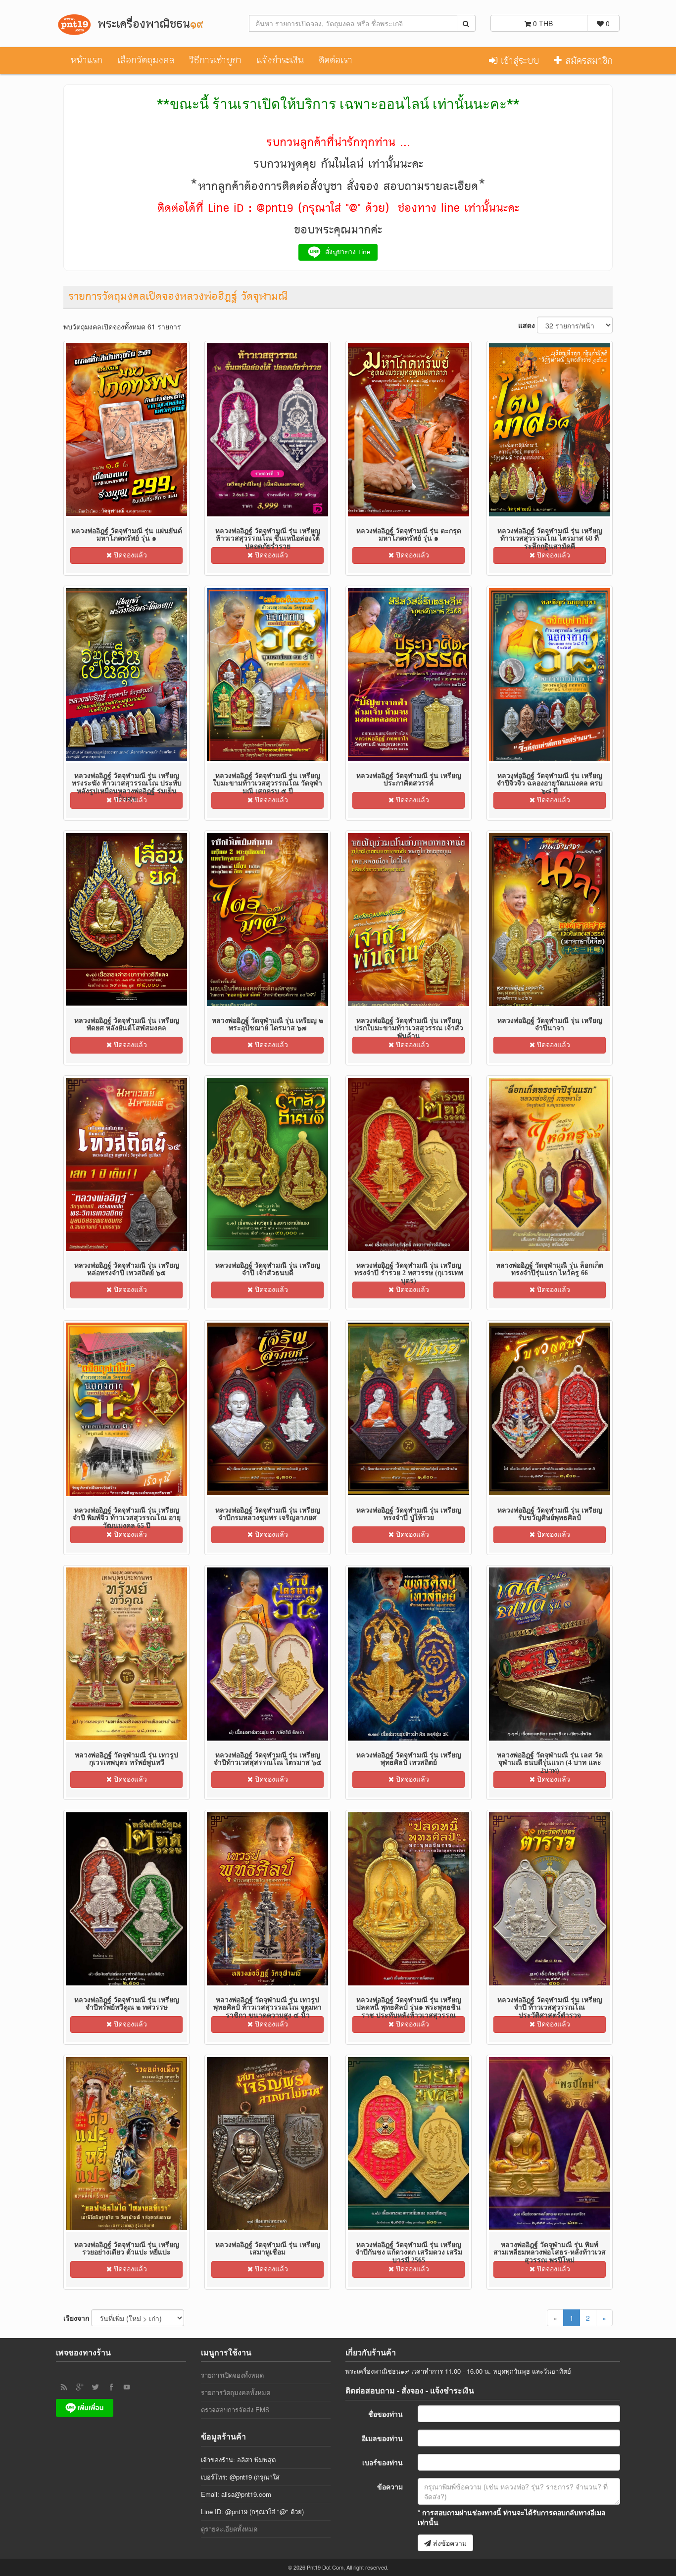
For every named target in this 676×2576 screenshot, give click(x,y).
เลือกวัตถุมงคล (146, 60)
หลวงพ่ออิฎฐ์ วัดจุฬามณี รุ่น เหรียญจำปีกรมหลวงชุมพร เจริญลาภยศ (268, 1514)
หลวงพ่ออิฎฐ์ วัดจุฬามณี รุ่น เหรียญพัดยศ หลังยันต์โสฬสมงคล (127, 1024)
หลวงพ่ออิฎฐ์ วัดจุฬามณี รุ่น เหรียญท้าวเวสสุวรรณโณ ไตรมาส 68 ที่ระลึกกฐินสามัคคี (550, 539)
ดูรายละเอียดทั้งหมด (229, 2529)
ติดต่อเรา (336, 60)
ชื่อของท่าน (386, 2414)
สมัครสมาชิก (587, 61)
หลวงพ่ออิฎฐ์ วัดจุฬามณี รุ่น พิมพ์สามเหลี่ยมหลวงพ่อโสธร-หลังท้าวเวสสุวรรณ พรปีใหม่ (550, 2253)
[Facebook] (111, 2387)
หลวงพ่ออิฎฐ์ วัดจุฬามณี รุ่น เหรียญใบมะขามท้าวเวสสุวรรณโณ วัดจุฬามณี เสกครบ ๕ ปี (267, 783)
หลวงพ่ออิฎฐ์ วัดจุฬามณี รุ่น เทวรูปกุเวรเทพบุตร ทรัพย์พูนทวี (126, 1759)
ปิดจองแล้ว (129, 555)
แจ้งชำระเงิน (280, 60)
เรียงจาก (76, 2318)
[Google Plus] (80, 2387)
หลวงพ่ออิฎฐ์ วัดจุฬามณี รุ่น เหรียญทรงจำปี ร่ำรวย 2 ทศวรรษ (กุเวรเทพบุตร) (409, 1273)
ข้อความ (390, 2486)
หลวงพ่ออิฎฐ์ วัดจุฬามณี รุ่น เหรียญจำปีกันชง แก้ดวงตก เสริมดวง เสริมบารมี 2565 (409, 2253)
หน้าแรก (87, 60)
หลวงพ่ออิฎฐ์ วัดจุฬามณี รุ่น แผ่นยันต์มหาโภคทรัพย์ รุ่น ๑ (127, 535)
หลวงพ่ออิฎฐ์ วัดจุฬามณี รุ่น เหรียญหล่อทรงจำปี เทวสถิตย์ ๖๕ (127, 1269)
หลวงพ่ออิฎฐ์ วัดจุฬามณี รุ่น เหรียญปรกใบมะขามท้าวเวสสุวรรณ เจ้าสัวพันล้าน (409, 1028)
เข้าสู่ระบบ (518, 61)
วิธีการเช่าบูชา (215, 60)
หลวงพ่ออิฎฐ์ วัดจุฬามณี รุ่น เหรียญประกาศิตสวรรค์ (409, 780)
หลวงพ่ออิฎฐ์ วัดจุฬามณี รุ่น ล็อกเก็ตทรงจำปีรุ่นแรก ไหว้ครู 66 (550, 1269)
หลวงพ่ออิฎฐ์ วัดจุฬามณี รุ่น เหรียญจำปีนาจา (550, 1024)
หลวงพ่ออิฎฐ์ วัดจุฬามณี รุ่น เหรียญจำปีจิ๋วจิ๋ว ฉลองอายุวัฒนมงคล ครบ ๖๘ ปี (550, 783)
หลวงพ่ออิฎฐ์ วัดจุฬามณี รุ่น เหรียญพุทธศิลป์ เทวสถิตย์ (409, 1759)
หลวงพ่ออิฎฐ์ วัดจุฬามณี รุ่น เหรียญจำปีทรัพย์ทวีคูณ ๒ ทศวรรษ (127, 2004)
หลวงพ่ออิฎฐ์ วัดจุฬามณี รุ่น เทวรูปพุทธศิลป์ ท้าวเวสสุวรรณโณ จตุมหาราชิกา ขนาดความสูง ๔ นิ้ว (267, 2008)
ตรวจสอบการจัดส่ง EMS (235, 2410)
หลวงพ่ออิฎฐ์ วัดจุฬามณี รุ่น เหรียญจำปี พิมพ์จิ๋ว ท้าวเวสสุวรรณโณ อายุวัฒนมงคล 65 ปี (127, 1518)
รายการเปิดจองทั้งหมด (232, 2375)
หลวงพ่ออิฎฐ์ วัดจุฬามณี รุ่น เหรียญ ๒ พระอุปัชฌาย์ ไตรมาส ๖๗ (267, 1024)
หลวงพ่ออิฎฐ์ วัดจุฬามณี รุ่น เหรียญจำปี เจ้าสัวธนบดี (268, 1269)
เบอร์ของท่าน (383, 2462)
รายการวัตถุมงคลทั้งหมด (236, 2392)
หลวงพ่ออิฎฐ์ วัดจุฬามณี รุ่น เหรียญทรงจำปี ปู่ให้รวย (409, 1514)
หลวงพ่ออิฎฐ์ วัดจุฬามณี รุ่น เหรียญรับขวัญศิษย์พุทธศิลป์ (550, 1514)
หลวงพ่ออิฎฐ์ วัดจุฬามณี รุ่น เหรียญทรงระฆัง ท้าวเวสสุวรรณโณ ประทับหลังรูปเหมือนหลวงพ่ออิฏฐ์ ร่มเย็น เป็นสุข (127, 787)
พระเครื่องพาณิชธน (148, 24)
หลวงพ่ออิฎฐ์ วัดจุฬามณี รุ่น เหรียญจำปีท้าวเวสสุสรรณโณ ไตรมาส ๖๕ (268, 1759)
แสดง (527, 325)
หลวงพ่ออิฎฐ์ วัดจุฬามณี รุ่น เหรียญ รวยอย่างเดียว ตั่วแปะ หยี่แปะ (127, 2249)
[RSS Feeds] (64, 2387)
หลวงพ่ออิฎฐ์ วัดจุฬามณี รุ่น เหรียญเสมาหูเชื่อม (268, 2249)
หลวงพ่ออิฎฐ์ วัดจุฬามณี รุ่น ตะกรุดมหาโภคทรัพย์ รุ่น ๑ (409, 535)
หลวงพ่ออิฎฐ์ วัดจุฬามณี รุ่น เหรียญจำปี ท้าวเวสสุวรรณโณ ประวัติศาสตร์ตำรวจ (550, 2008)
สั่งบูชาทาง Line (346, 252)
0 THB (542, 23)
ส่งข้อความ (449, 2543)
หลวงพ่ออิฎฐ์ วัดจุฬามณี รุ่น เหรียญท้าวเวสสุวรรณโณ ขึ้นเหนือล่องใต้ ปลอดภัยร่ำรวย (268, 539)
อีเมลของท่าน (382, 2438)
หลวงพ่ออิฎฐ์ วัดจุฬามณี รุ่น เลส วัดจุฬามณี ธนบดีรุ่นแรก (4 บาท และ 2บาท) (550, 1763)
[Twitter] (96, 2387)
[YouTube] (127, 2387)
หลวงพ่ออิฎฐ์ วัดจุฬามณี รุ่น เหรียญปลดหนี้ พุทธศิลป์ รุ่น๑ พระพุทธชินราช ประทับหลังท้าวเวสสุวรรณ (409, 2008)
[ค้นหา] (466, 23)
